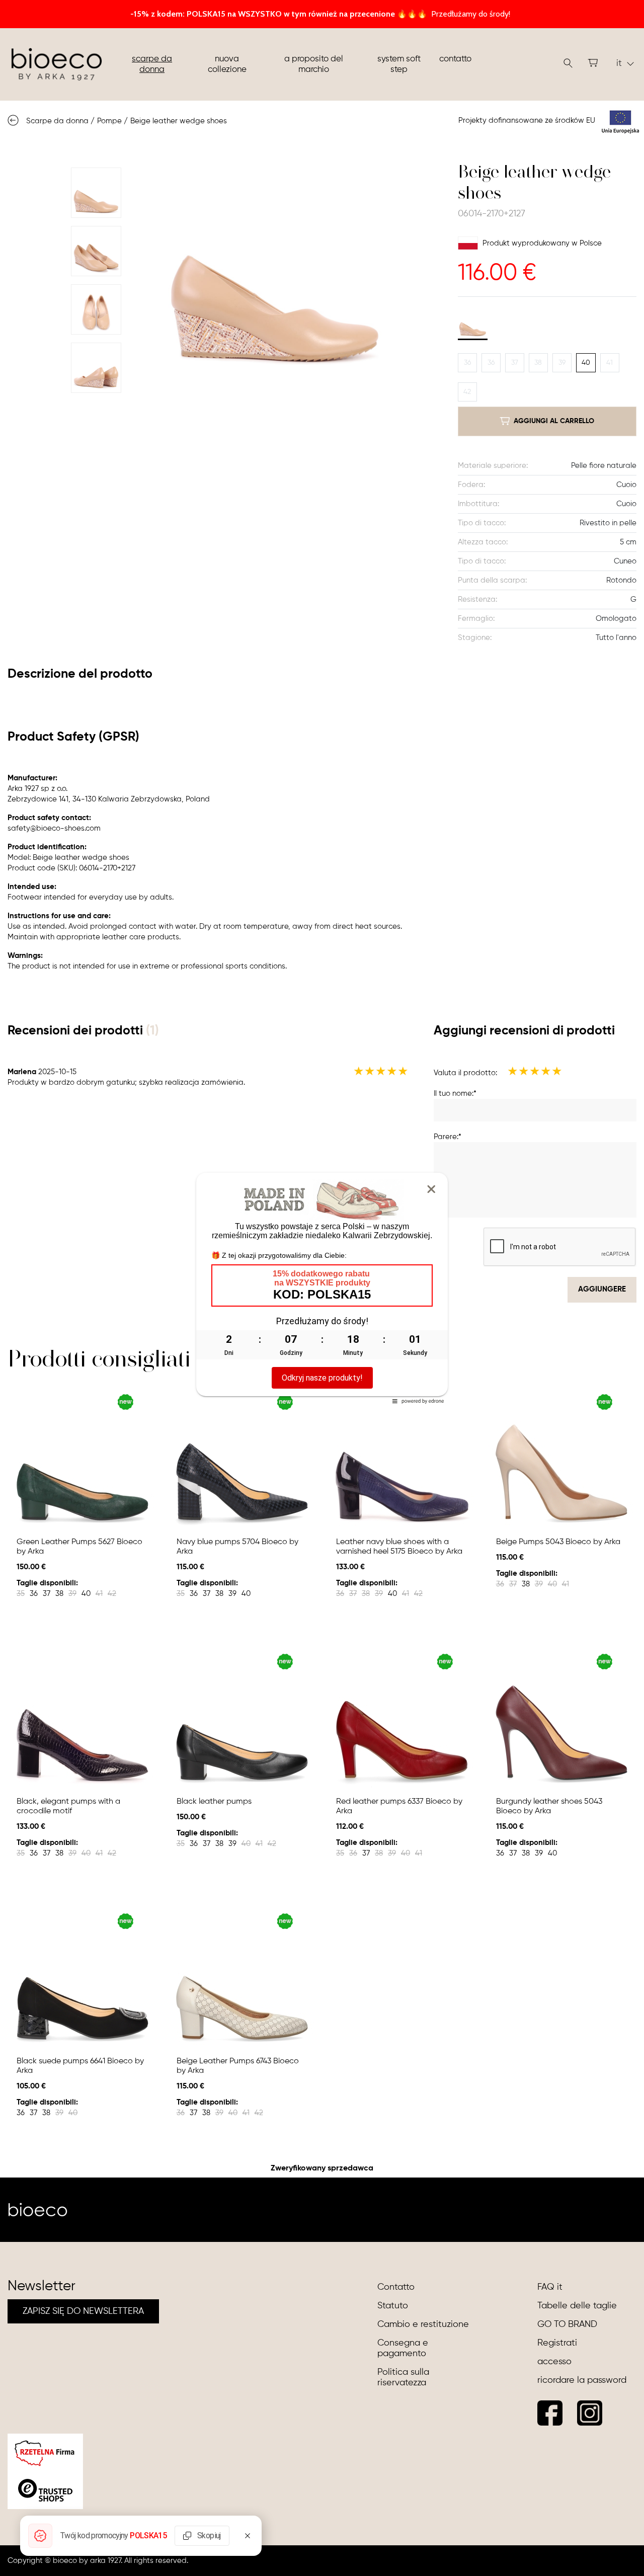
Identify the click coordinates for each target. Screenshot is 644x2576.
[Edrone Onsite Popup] (322, 1288)
